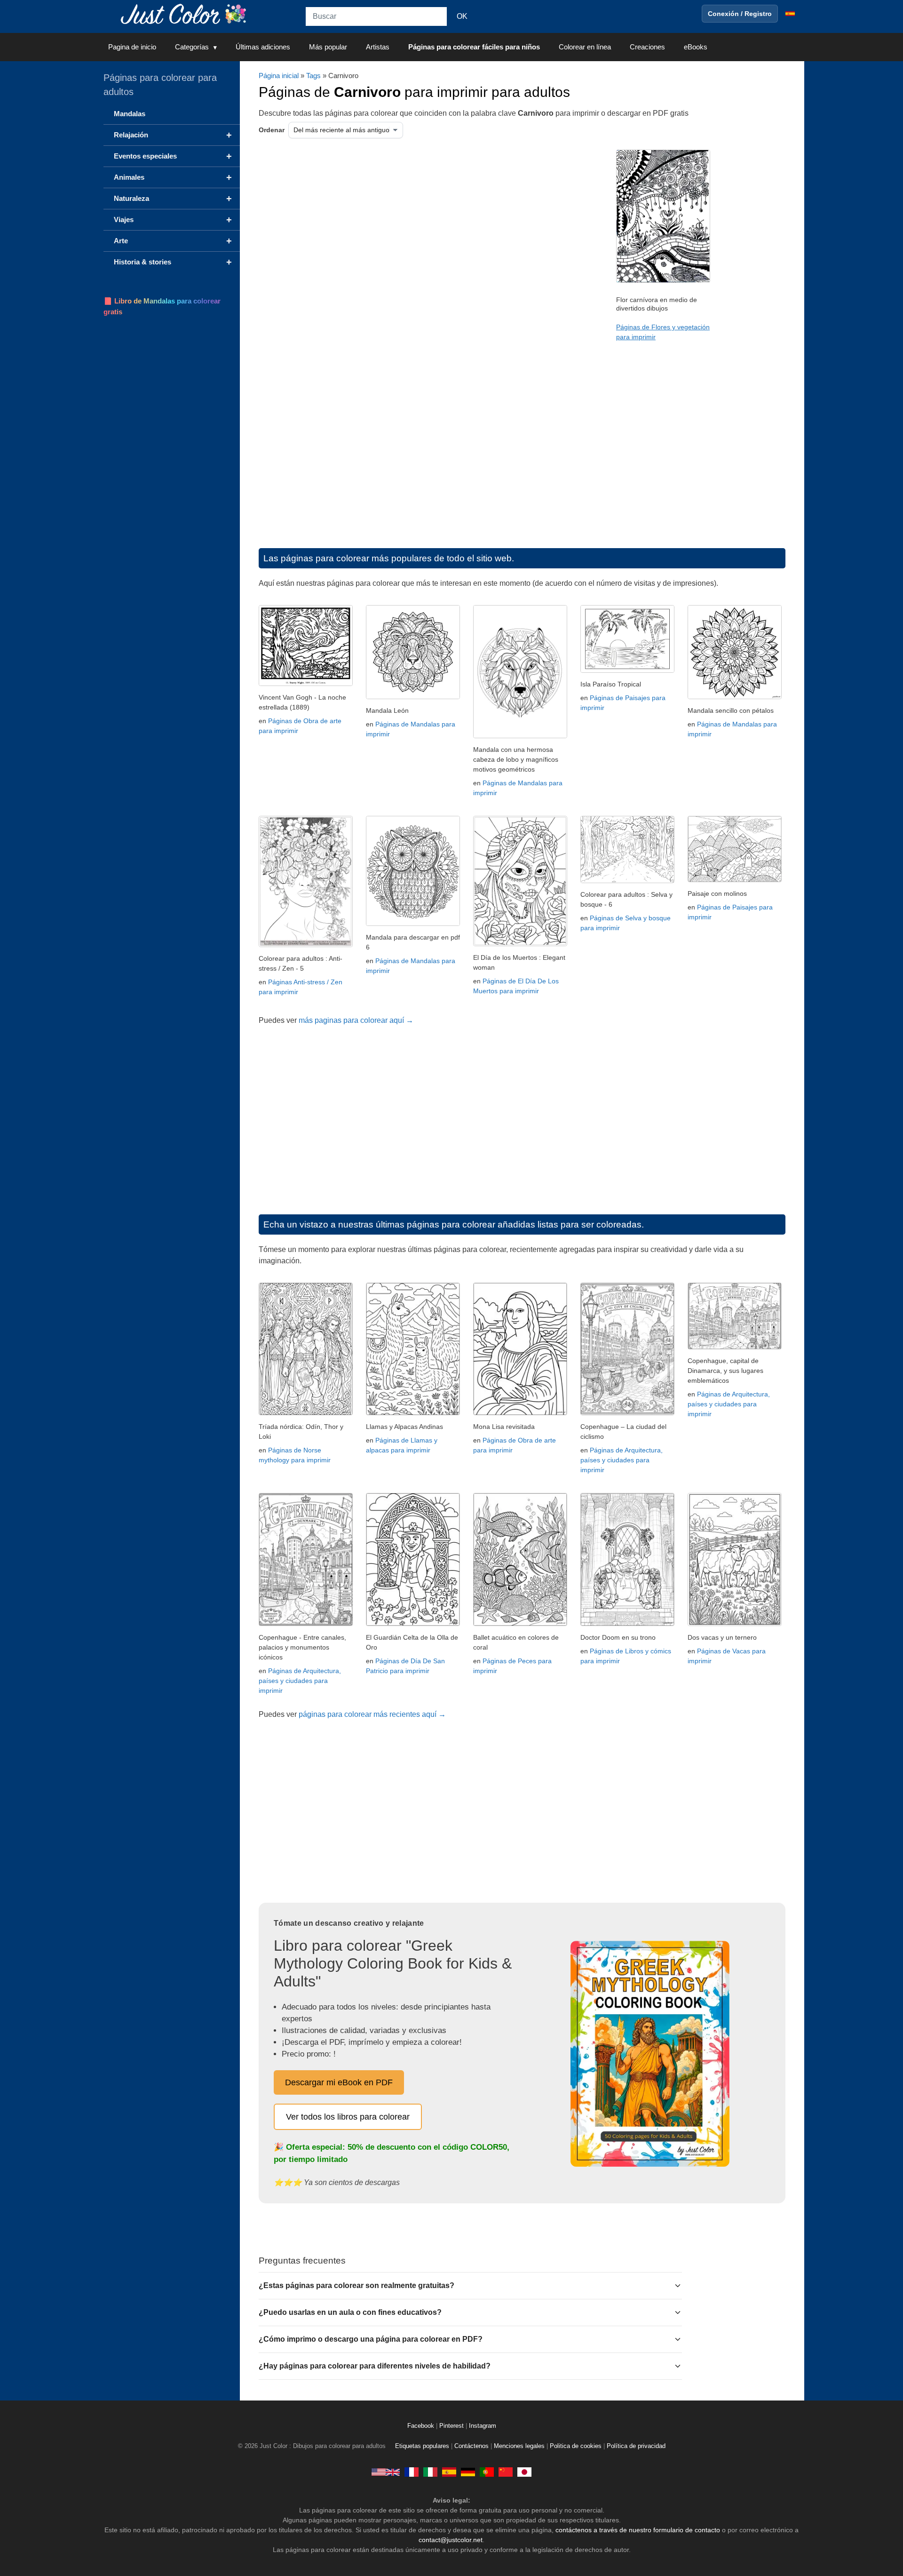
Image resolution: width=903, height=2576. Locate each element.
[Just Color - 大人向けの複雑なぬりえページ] (524, 2472)
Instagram (483, 2426)
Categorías (192, 47)
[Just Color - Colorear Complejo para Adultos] (449, 2472)
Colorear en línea (585, 47)
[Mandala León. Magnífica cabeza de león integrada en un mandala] (413, 697)
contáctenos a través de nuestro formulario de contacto (638, 2530)
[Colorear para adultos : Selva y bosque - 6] (627, 881)
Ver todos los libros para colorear (348, 2117)
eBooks (696, 47)
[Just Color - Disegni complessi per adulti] (430, 2472)
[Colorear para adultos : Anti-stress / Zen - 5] (306, 945)
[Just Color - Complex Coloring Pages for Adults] (386, 2472)
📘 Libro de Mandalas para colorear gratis (162, 306)
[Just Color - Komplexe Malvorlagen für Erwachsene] (468, 2472)
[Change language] (790, 14)
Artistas (378, 47)
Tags (313, 76)
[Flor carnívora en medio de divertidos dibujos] (663, 280)
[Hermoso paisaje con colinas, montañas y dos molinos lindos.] (735, 880)
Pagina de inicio (132, 47)
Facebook (422, 2426)
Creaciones (647, 47)
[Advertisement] (355, 225)
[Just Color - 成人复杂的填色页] (506, 2472)
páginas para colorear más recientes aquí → (372, 1714)
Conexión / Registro (740, 14)
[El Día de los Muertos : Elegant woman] (520, 944)
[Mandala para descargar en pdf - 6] (413, 923)
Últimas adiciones (263, 47)
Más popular (328, 47)
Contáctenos (471, 2446)
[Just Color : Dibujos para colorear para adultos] (185, 13)
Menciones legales (519, 2446)
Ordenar (272, 130)
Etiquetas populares (422, 2446)
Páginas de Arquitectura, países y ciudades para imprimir (622, 1460)
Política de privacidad (636, 2446)
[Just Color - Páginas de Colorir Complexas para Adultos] (487, 2472)
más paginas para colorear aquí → (356, 1020)
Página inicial (279, 76)
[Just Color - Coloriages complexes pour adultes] (412, 2472)
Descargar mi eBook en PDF (339, 2082)
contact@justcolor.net (451, 2540)
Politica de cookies (576, 2446)
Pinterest (452, 2426)
